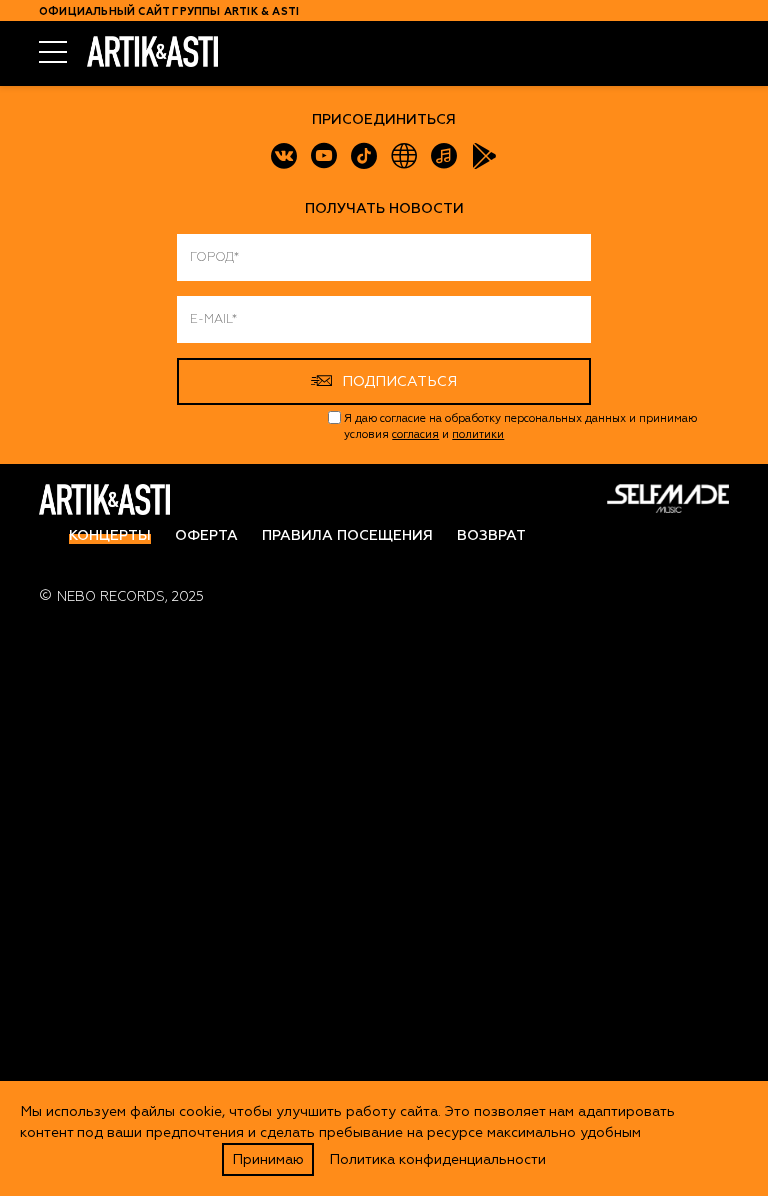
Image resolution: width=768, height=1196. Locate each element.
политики (478, 434)
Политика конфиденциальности (437, 1159)
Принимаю (268, 1159)
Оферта (206, 535)
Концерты (110, 535)
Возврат (491, 535)
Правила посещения (347, 535)
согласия (415, 434)
